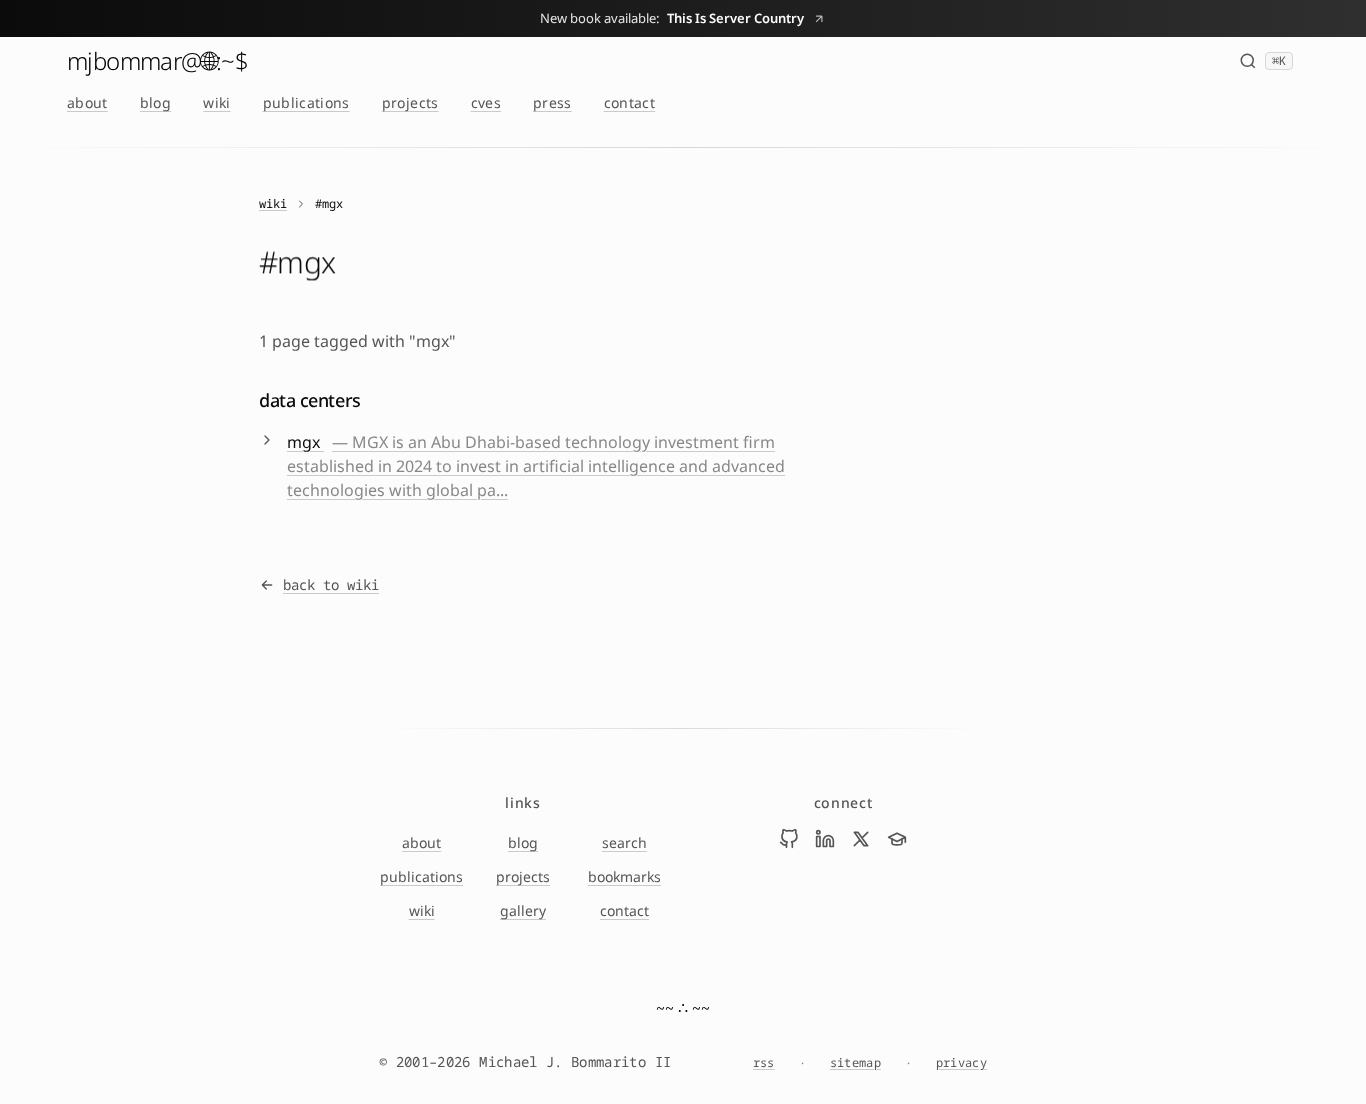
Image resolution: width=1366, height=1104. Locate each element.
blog (155, 102)
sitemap (855, 1063)
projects (410, 102)
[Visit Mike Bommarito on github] (789, 839)
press (552, 102)
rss (764, 1063)
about (87, 102)
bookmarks (624, 876)
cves (486, 102)
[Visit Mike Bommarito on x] (861, 839)
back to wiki (331, 584)
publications (306, 102)
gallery (523, 910)
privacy (961, 1063)
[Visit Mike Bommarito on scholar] (897, 839)
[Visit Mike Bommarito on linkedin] (825, 839)
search (624, 842)
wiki (216, 102)
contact (629, 102)
